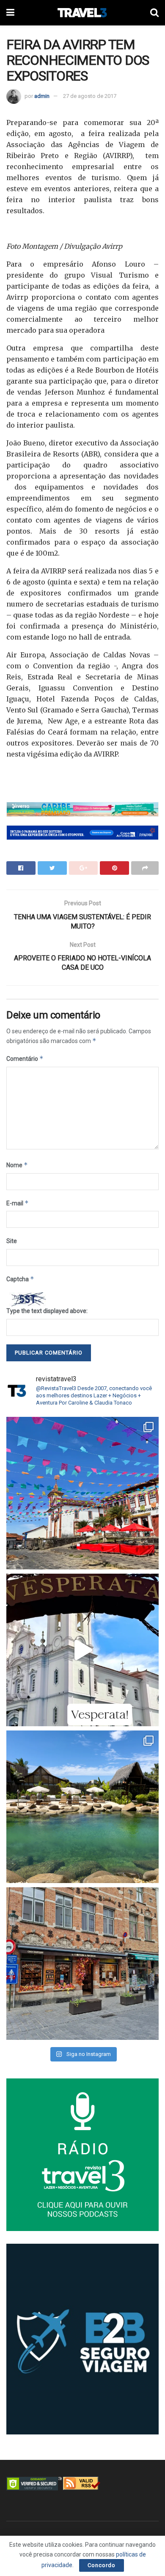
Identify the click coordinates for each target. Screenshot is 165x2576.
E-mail (18, 1203)
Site (12, 1241)
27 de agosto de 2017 (90, 96)
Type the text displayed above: (47, 1311)
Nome (17, 1165)
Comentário (25, 1058)
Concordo (102, 2565)
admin (42, 96)
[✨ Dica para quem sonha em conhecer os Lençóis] (82, 1807)
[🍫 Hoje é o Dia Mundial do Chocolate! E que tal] (82, 1964)
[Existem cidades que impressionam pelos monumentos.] (82, 1493)
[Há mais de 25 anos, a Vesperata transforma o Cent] (82, 1650)
